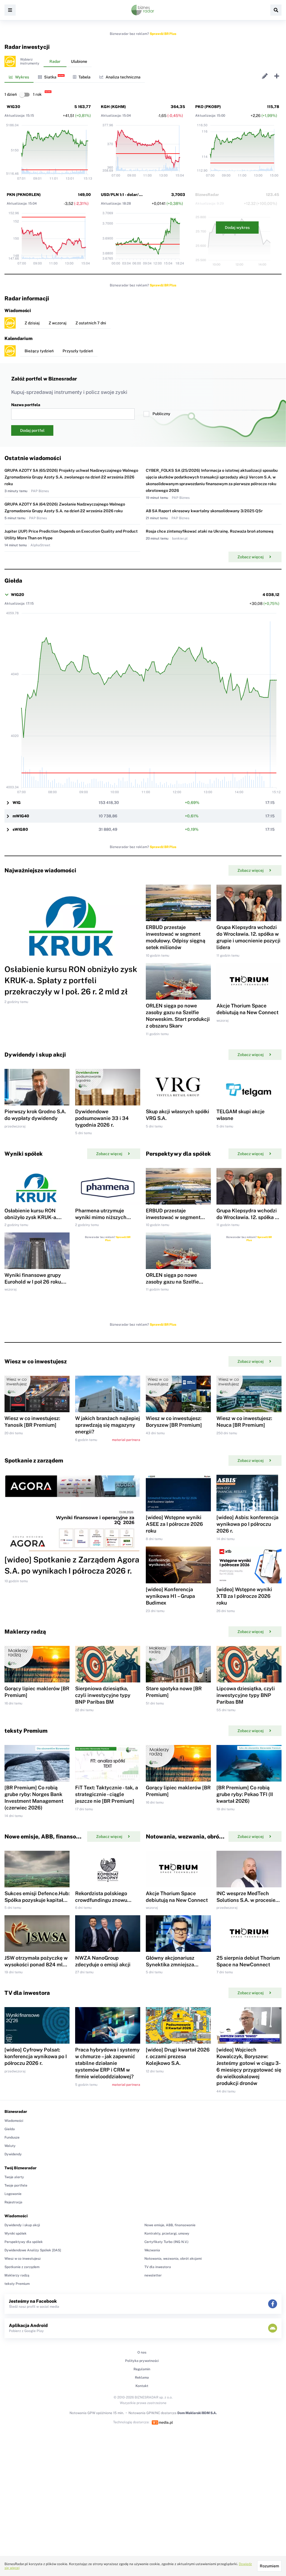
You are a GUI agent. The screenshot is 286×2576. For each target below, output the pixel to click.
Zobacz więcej (251, 557)
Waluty (10, 2146)
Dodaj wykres (237, 228)
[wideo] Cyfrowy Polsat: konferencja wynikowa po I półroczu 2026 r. (36, 2056)
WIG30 (13, 107)
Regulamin (142, 2369)
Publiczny (161, 414)
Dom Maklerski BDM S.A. (197, 2413)
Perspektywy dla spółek (24, 2242)
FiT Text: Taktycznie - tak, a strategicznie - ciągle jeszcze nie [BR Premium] (107, 1794)
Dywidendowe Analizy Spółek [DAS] (33, 2250)
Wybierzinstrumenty (30, 61)
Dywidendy (13, 2154)
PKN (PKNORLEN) (24, 195)
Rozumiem (269, 2566)
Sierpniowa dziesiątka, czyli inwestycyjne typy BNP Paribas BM (103, 1695)
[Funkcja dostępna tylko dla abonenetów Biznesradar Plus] (10, 61)
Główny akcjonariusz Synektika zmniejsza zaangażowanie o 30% (172, 1965)
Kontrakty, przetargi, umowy (167, 2233)
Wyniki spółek (16, 2233)
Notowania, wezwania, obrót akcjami (173, 2259)
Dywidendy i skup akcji (22, 2225)
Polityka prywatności (142, 2361)
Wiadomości (14, 2121)
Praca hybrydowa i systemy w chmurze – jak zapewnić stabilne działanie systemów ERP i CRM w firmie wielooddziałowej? (107, 2063)
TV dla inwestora (158, 2267)
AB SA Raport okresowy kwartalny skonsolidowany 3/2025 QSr (204, 511)
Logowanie (13, 2194)
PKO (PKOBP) (208, 107)
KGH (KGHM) (113, 107)
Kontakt (142, 2386)
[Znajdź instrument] (276, 10)
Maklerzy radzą (17, 2275)
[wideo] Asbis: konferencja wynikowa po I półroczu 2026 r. (247, 1524)
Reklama (142, 2378)
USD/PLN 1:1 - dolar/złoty (125, 195)
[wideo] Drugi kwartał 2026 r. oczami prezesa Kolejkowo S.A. (178, 2056)
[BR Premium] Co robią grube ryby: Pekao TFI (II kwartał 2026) (245, 1794)
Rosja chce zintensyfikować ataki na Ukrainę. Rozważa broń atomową (210, 531)
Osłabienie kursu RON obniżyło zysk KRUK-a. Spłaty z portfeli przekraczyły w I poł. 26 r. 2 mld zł (71, 980)
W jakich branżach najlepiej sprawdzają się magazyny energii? (108, 1425)
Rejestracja (13, 2202)
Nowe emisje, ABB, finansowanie (170, 2225)
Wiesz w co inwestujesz (23, 2259)
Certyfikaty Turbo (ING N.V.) (166, 2242)
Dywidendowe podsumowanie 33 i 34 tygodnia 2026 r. (102, 1118)
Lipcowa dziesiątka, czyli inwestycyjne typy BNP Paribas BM (246, 1695)
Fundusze (12, 2137)
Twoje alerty (14, 2177)
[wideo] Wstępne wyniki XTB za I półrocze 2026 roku (244, 1596)
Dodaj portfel (32, 430)
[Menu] (10, 10)
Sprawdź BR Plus (163, 34)
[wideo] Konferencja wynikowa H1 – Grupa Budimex (170, 1596)
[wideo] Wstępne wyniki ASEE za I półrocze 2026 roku (174, 1524)
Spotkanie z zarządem (22, 2267)
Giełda (10, 2129)
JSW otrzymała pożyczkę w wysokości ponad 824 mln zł (36, 1965)
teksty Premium (17, 2284)
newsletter (153, 2275)
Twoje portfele (16, 2185)
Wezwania (152, 2250)
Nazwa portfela (26, 405)
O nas (142, 2352)
